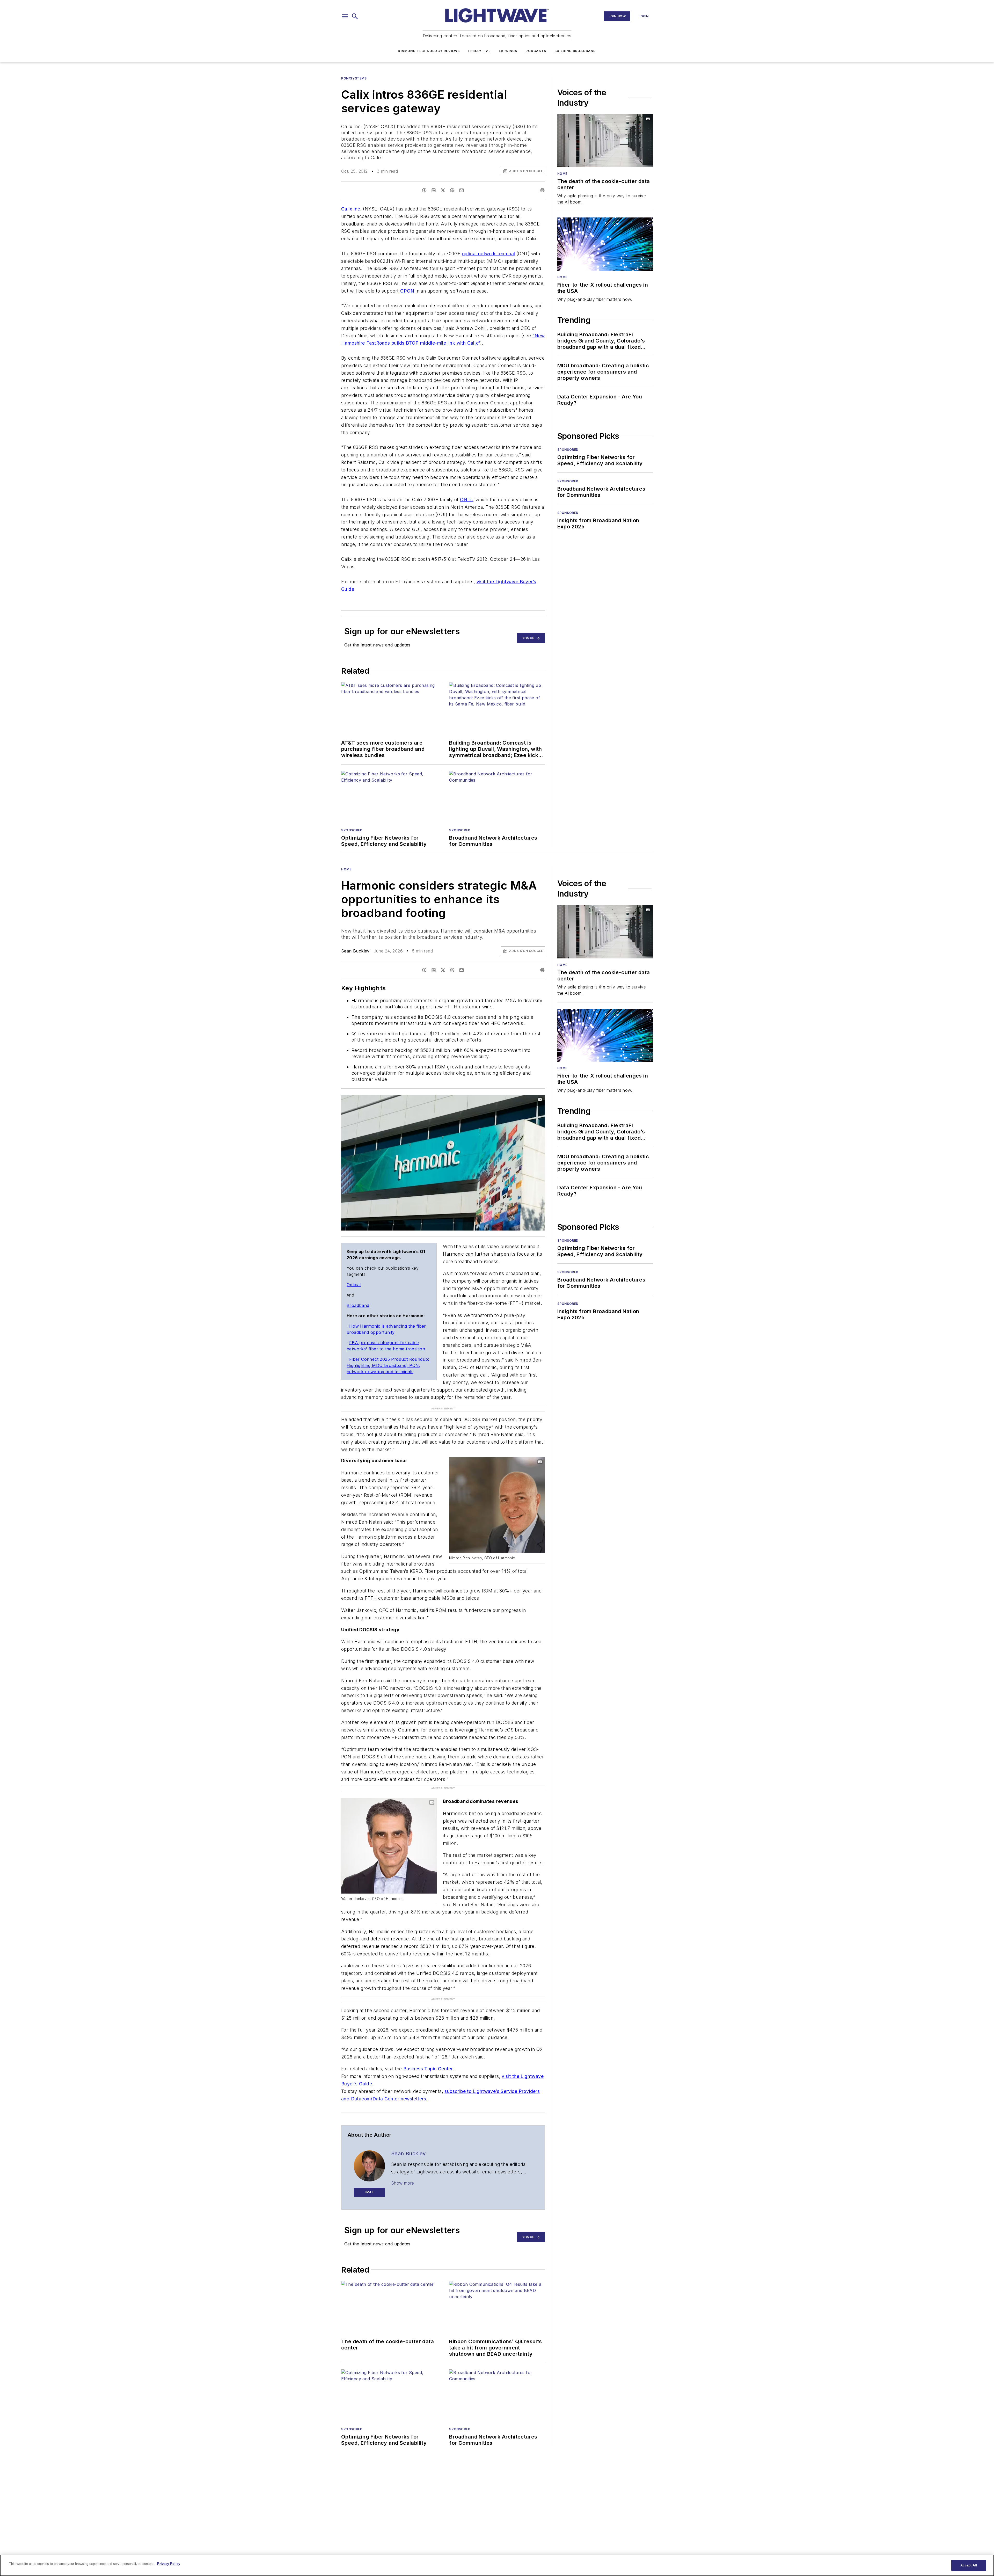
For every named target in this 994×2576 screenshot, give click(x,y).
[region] (497, 2565)
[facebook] (424, 190)
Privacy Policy (169, 2564)
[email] (462, 190)
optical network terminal (489, 254)
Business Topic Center (428, 2037)
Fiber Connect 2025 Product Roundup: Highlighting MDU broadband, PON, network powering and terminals (388, 1365)
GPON (407, 291)
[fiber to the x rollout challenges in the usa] (605, 244)
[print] (542, 190)
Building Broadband (575, 51)
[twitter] (443, 190)
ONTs (466, 500)
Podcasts (536, 51)
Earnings (508, 51)
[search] (355, 16)
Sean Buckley (355, 951)
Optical (354, 1285)
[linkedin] (434, 190)
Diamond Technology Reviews (429, 51)
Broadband (358, 1305)
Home (562, 174)
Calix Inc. (351, 209)
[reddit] (452, 190)
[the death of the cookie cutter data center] (605, 141)
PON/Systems (354, 78)
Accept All (969, 2565)
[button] (345, 16)
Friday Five (479, 51)
